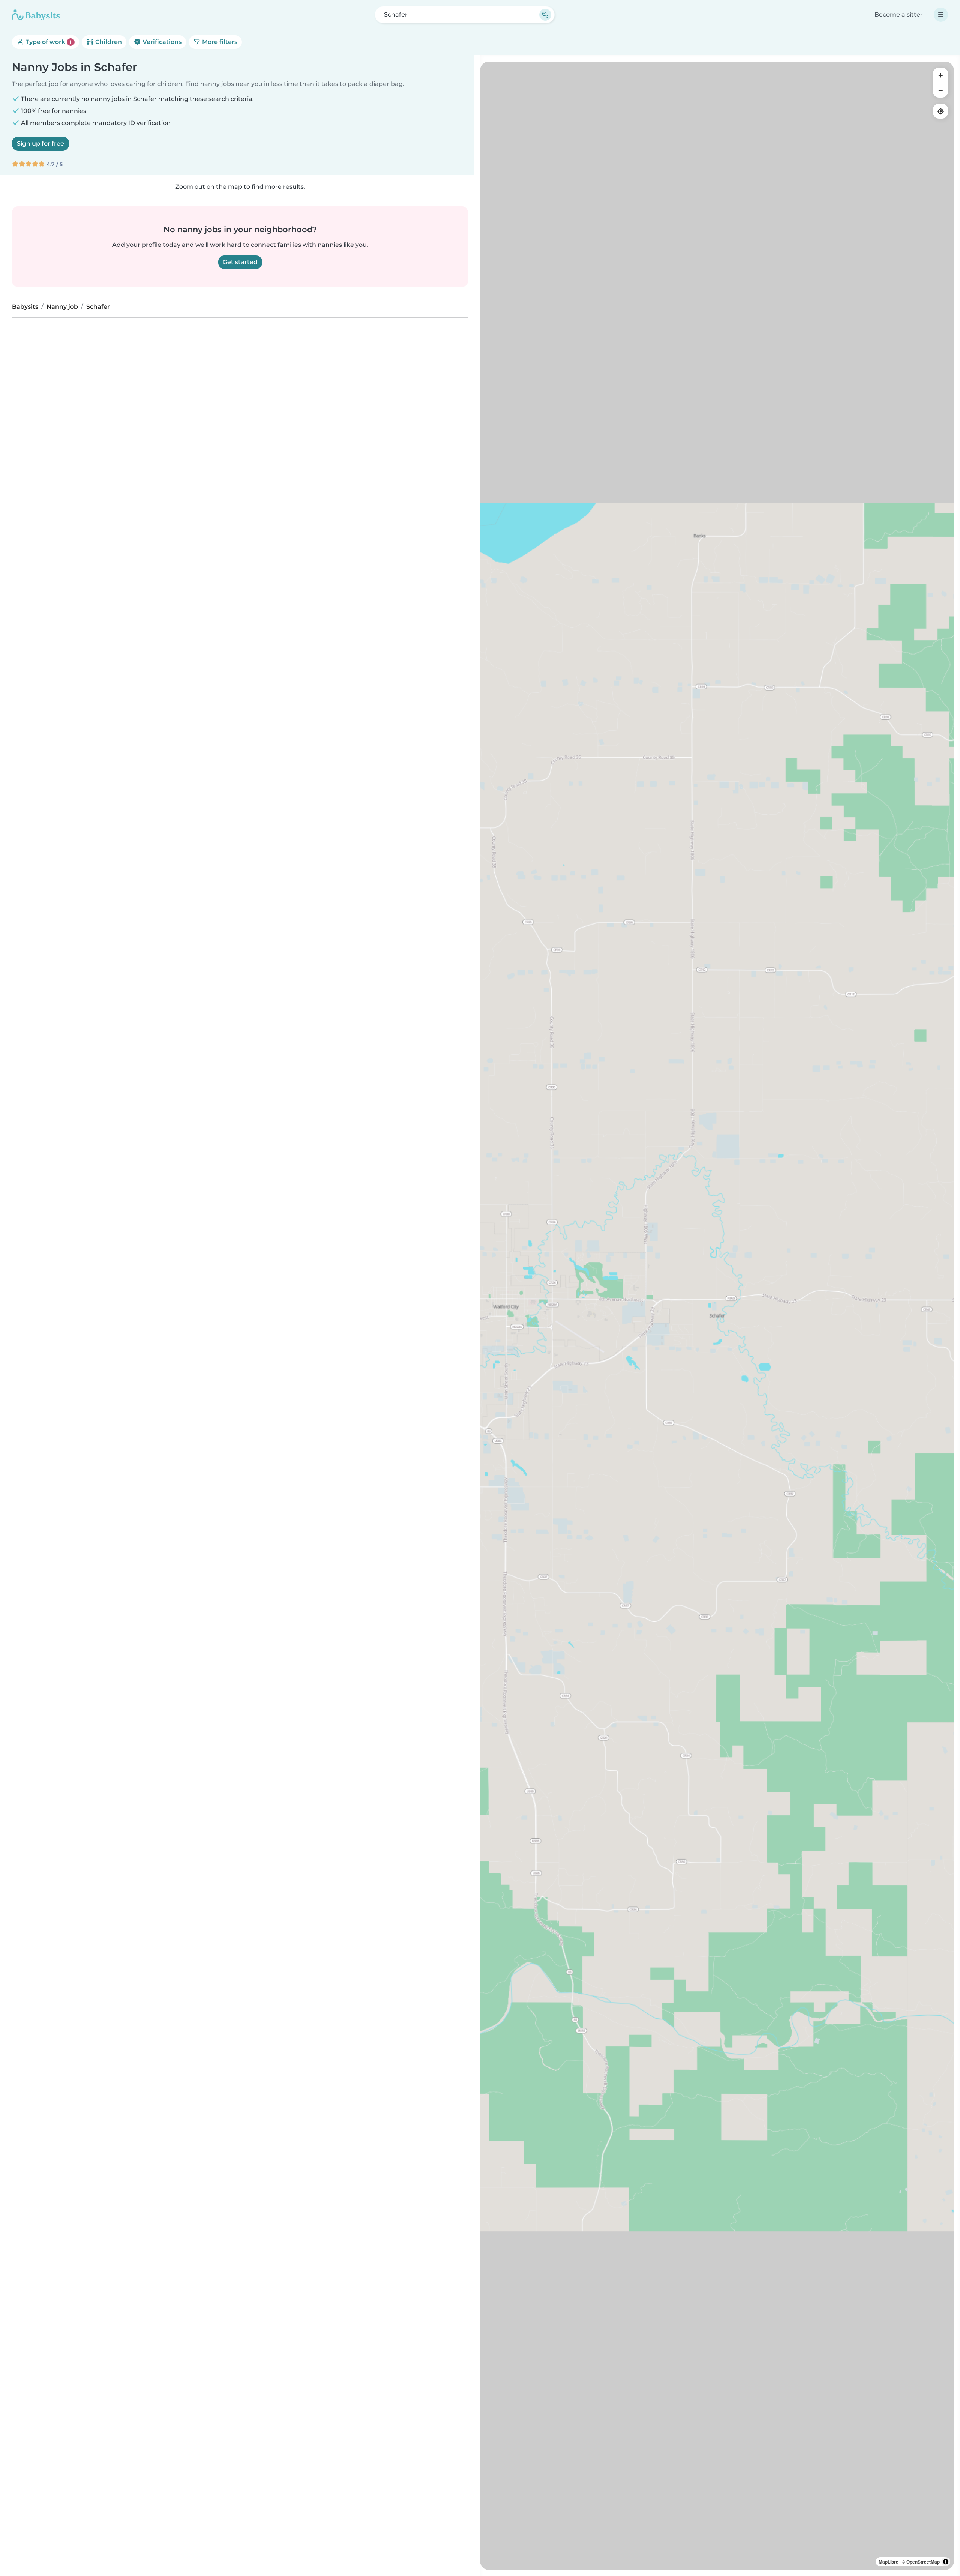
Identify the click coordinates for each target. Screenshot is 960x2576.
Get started (240, 262)
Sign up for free (40, 143)
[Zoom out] (940, 90)
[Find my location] (940, 111)
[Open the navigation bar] (941, 15)
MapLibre (889, 2562)
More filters (219, 42)
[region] (717, 1316)
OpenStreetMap (923, 2562)
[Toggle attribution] (946, 2562)
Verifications (161, 42)
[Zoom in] (940, 75)
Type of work (48, 42)
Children (108, 42)
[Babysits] (36, 15)
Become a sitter (899, 14)
